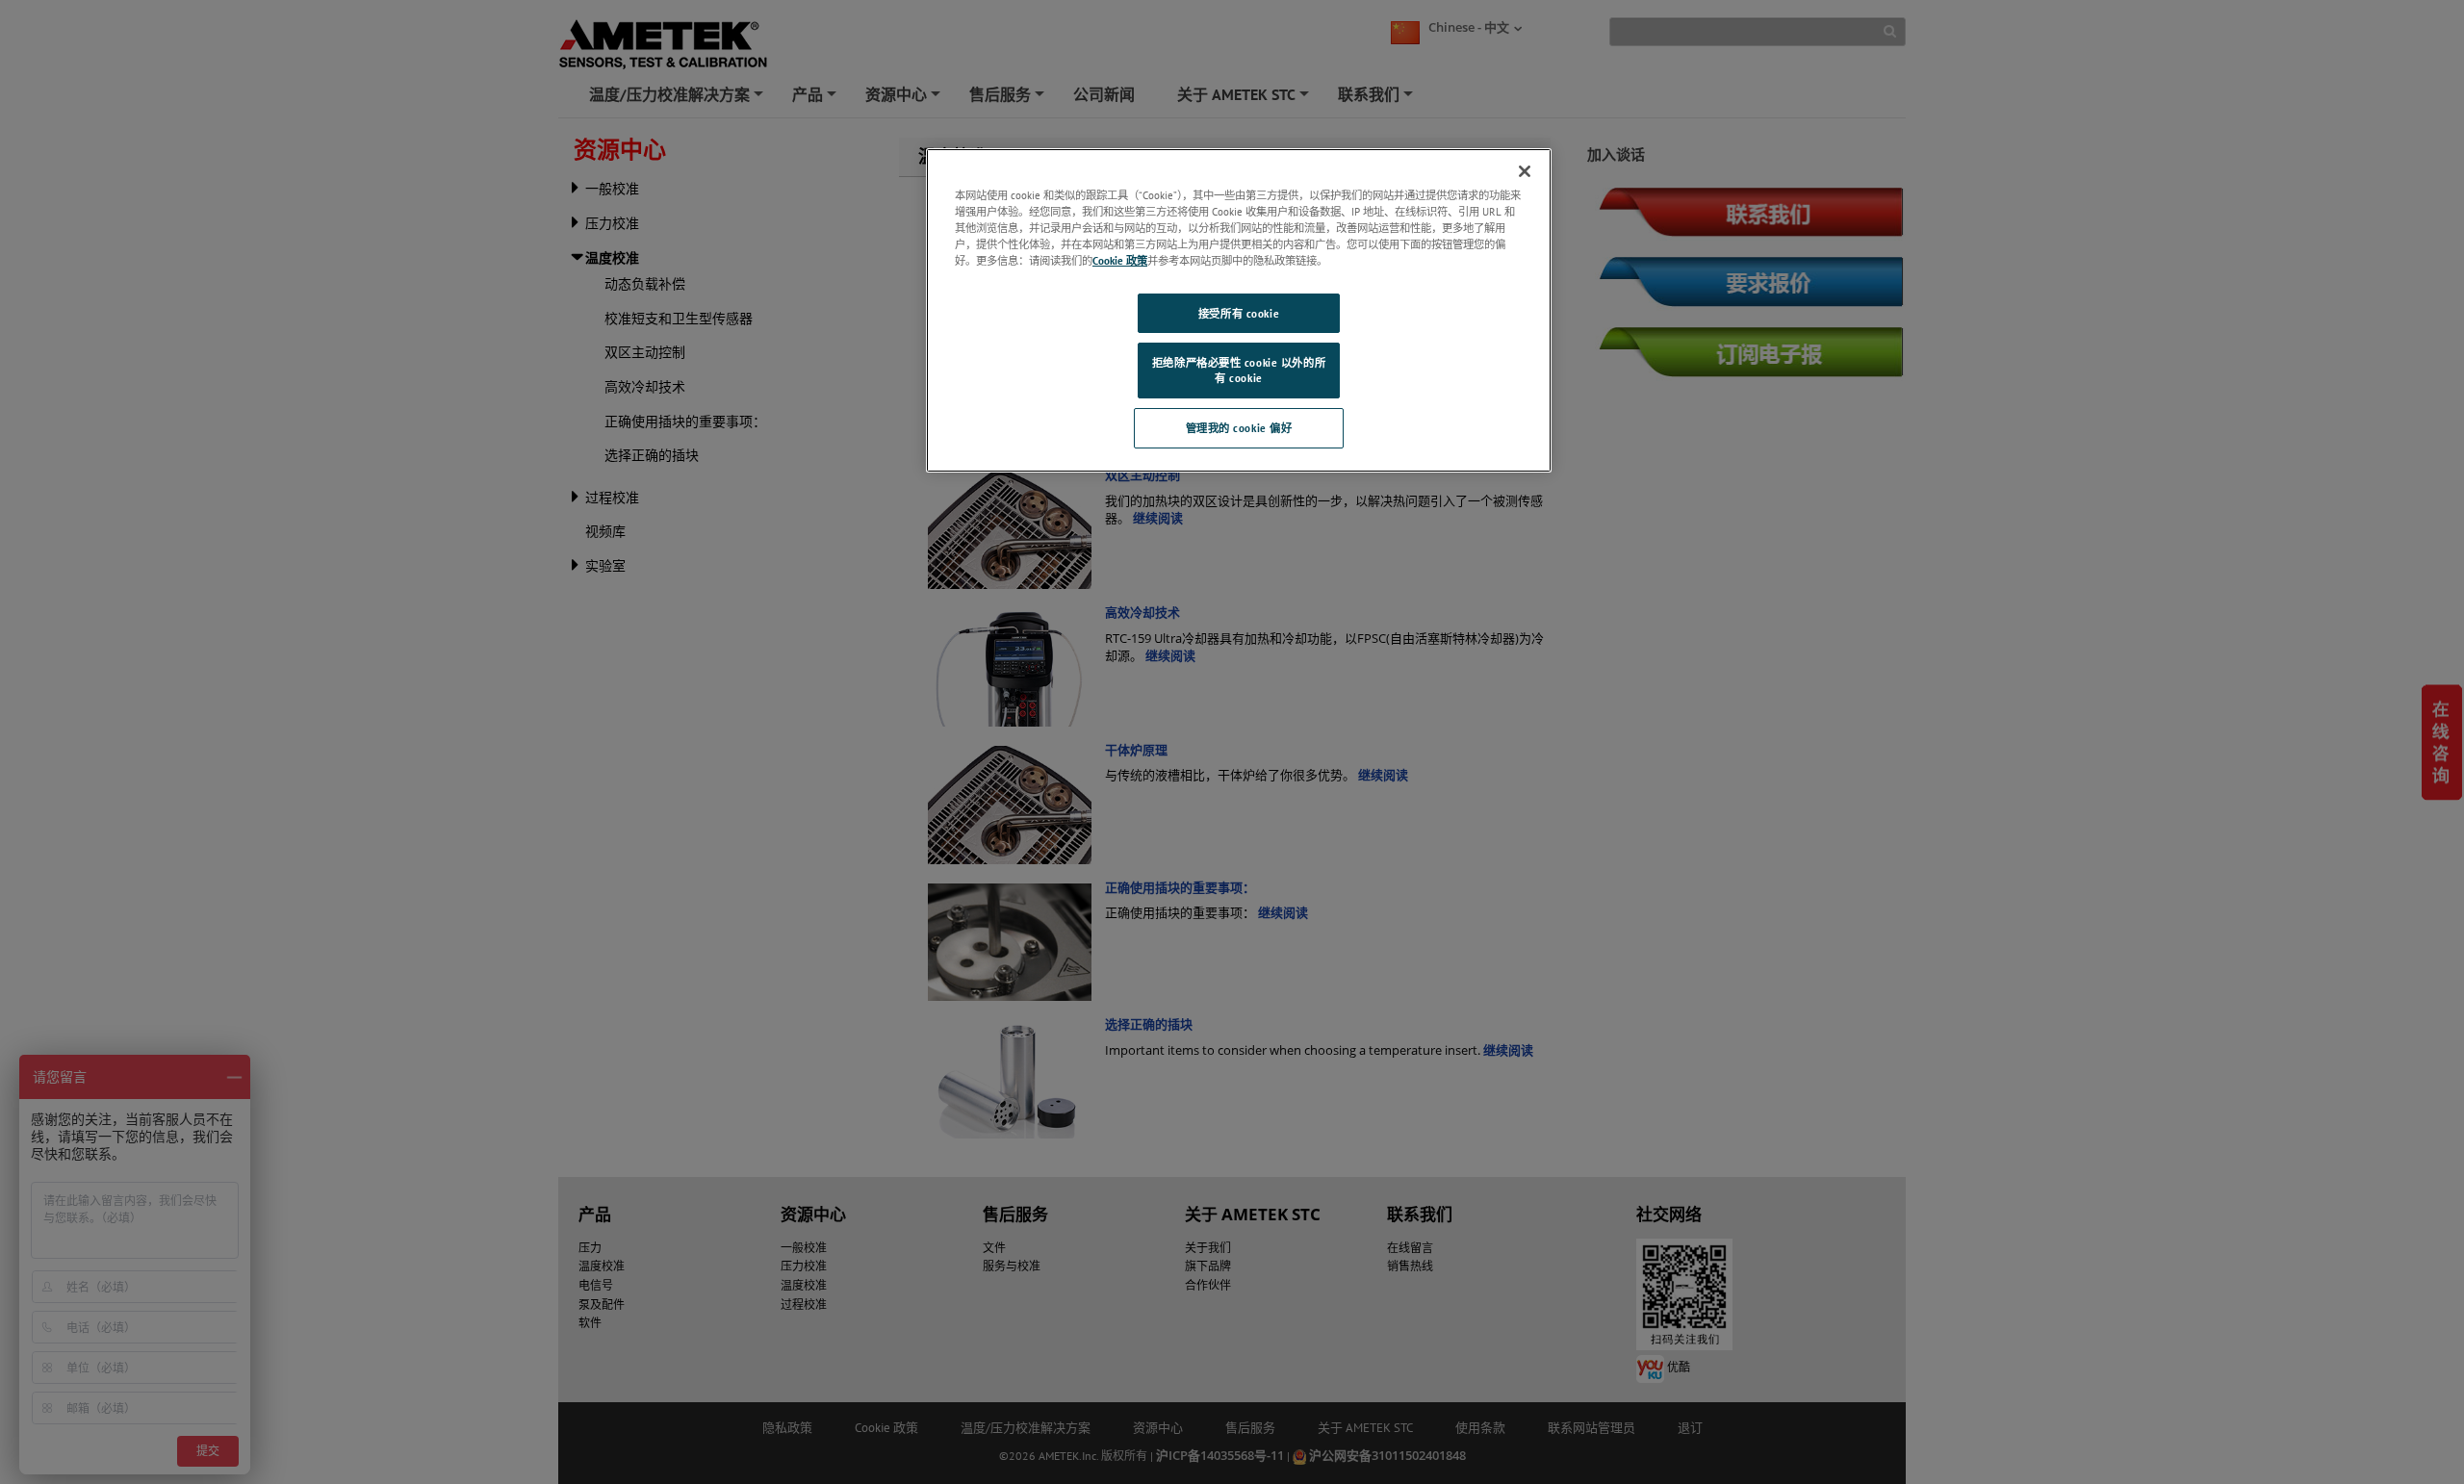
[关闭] (1525, 171)
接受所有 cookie (1239, 313)
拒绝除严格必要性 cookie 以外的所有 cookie (1239, 370)
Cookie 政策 (1120, 260)
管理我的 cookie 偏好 (1239, 428)
